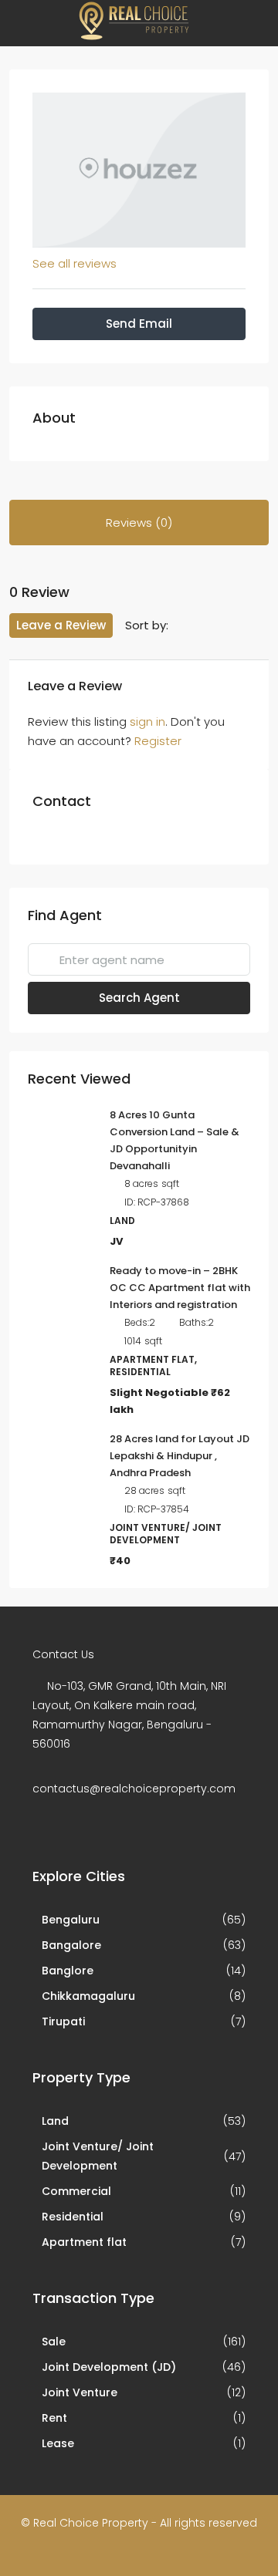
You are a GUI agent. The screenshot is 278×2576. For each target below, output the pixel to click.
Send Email (139, 324)
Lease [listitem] (58, 2443)
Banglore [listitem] (68, 1971)
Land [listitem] (55, 2121)
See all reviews (75, 263)
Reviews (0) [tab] (139, 523)
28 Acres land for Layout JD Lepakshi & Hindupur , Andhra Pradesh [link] (180, 1456)
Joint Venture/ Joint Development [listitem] (98, 2156)
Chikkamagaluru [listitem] (88, 1996)
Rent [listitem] (54, 2418)
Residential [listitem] (73, 2217)
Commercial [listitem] (76, 2191)
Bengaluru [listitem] (71, 1920)
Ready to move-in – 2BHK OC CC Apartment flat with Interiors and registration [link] (180, 1288)
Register (158, 741)
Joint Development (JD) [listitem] (109, 2367)
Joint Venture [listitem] (80, 2392)
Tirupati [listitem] (63, 2021)
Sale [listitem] (54, 2342)
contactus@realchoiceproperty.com (134, 1789)
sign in (147, 722)
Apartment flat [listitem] (84, 2242)
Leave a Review (61, 625)
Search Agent (139, 998)
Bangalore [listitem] (71, 1945)
